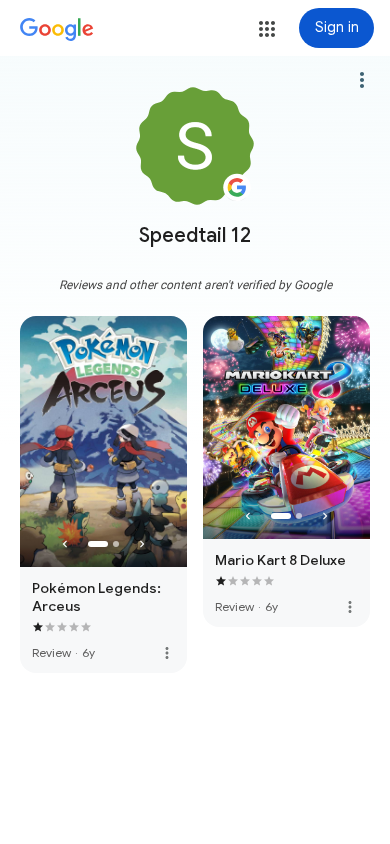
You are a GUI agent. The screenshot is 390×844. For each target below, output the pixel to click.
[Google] (57, 30)
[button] (267, 29)
